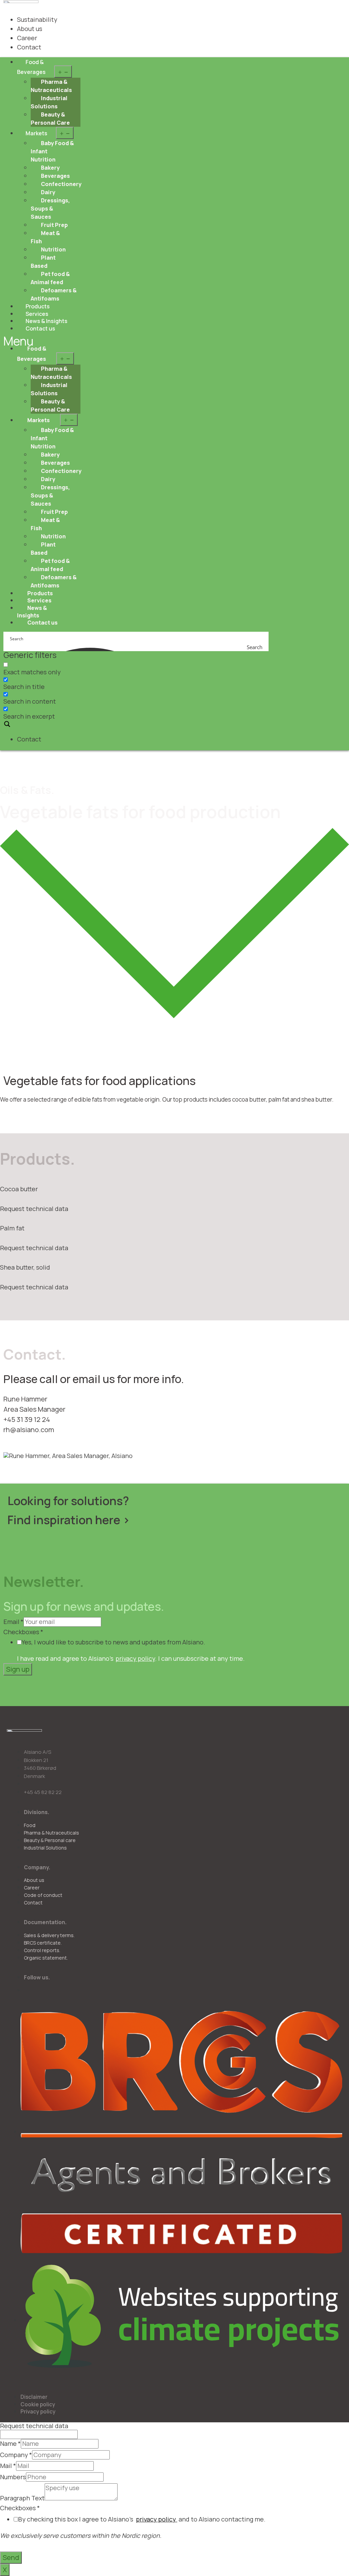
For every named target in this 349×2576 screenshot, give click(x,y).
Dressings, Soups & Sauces (50, 209)
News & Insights (32, 612)
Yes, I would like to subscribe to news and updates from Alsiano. (113, 1642)
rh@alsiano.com (29, 1430)
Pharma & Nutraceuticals (51, 86)
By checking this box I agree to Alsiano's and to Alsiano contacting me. (142, 2519)
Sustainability (37, 19)
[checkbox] (37, 668)
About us (30, 29)
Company (16, 2455)
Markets (36, 133)
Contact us (40, 328)
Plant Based (43, 262)
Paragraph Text (22, 2498)
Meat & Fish (45, 237)
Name (10, 2444)
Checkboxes (23, 1632)
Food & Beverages (31, 67)
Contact (29, 47)
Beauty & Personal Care (50, 119)
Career (27, 38)
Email (13, 1622)
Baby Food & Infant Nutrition (52, 151)
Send (11, 2557)
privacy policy (135, 1658)
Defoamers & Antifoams (54, 294)
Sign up (18, 1669)
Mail (8, 2466)
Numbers (13, 2477)
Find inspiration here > (69, 1520)
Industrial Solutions (49, 102)
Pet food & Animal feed (50, 278)
